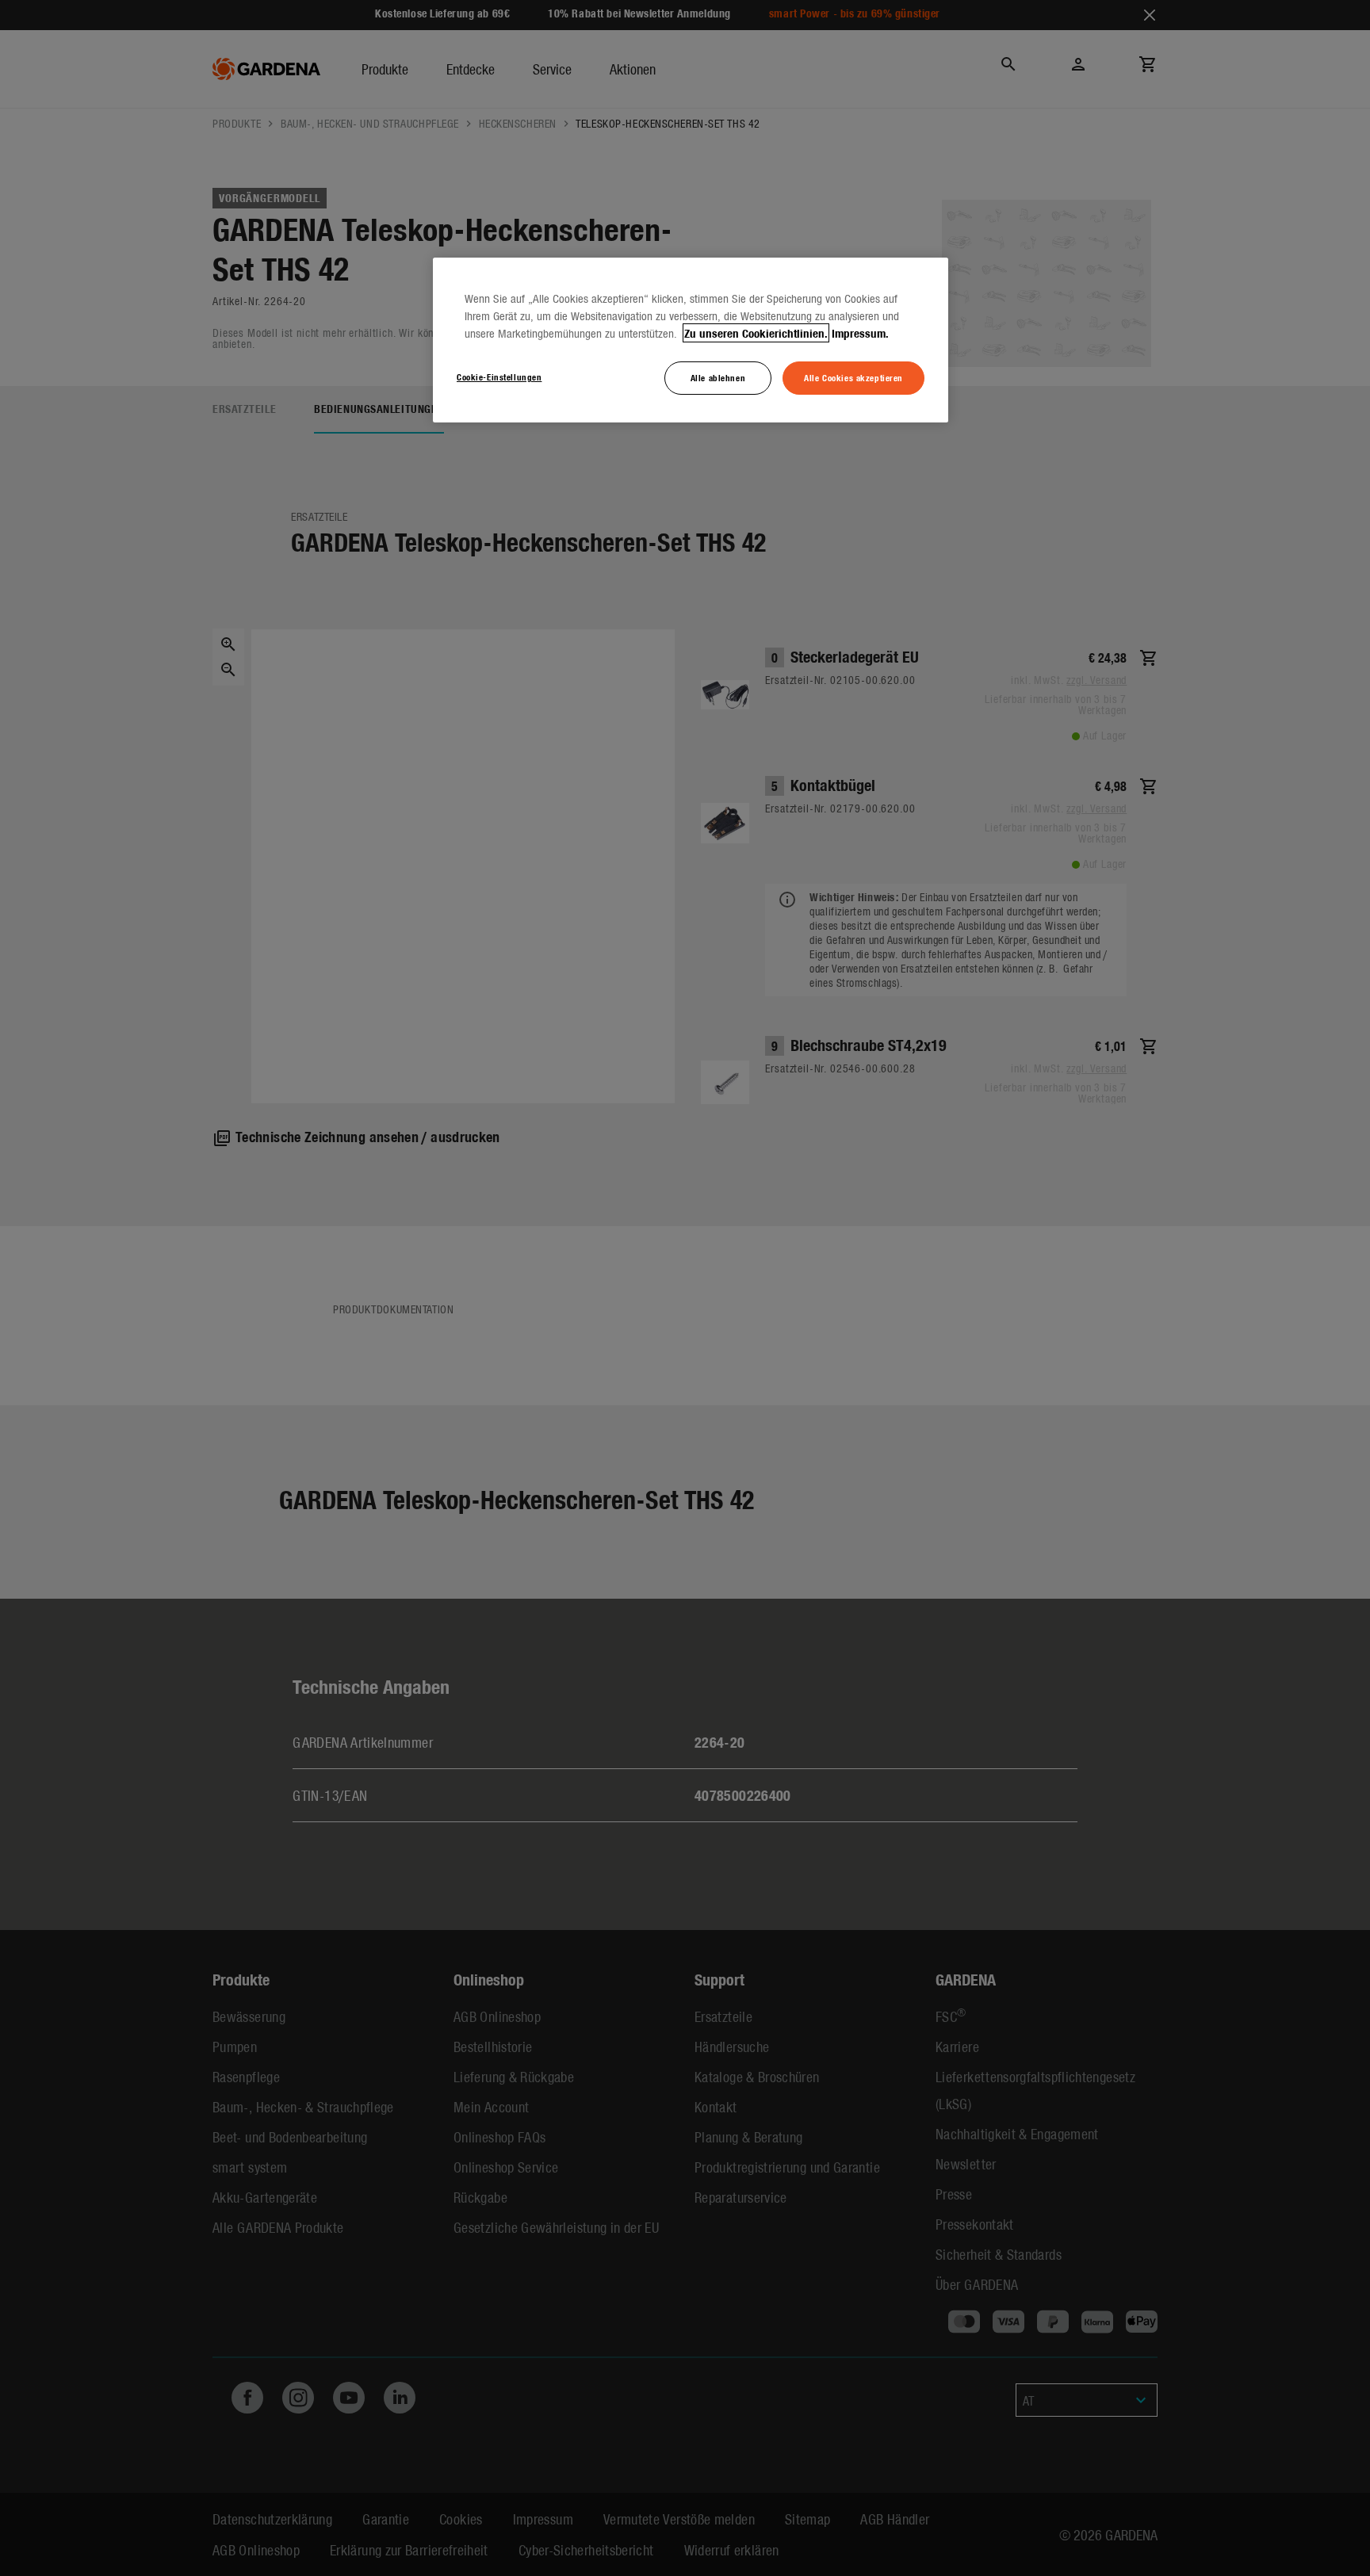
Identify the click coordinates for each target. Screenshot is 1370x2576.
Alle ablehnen (718, 377)
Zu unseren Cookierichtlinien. (756, 333)
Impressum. (860, 333)
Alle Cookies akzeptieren (853, 377)
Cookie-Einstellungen (499, 376)
